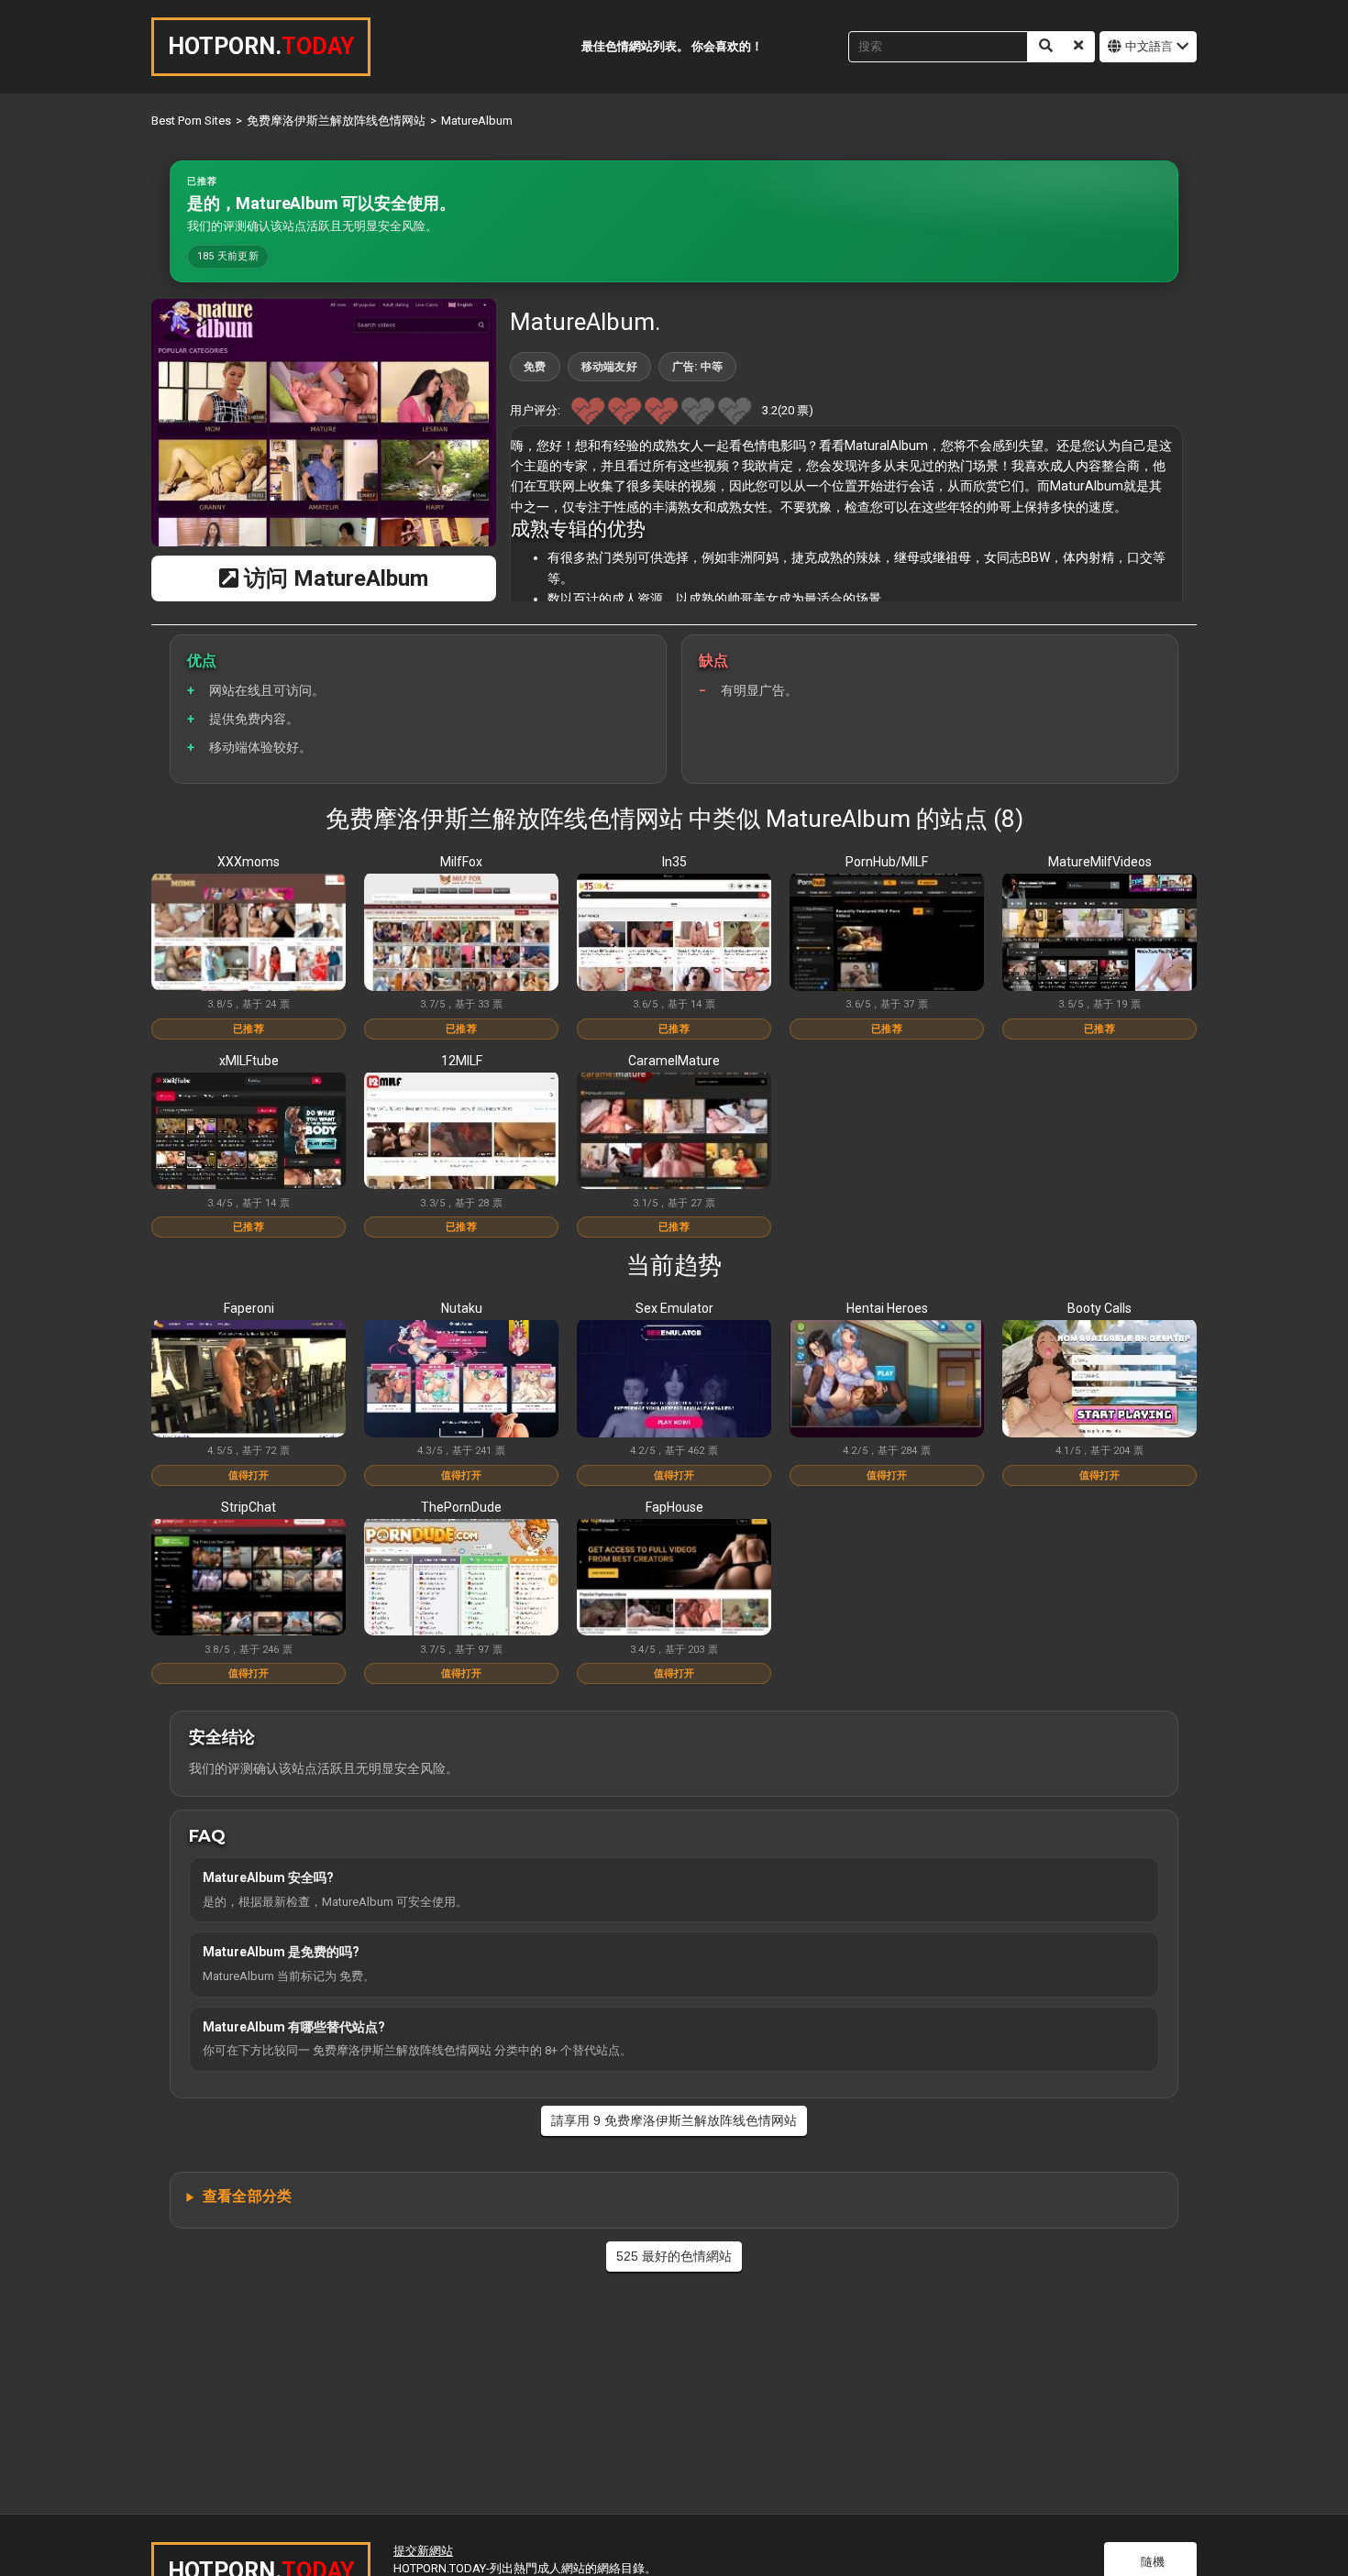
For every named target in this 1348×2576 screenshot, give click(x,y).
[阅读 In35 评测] (674, 933)
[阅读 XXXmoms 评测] (249, 933)
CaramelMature (674, 1061)
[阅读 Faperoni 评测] (249, 1380)
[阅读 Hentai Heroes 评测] (887, 1380)
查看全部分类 (247, 2196)
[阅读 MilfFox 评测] (461, 933)
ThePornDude (461, 1507)
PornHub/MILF (887, 862)
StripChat (249, 1507)
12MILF (462, 1061)
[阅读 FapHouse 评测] (674, 1579)
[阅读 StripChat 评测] (249, 1579)
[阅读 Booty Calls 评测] (1099, 1380)
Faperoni (249, 1308)
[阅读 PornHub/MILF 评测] (887, 933)
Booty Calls (1099, 1308)
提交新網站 (423, 2551)
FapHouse (674, 1507)
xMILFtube (249, 1061)
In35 (674, 862)
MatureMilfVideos (1100, 862)
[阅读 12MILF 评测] (461, 1132)
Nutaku (462, 1308)
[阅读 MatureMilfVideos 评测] (1099, 933)
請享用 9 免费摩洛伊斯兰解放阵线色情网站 (674, 2120)
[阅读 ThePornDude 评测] (461, 1579)
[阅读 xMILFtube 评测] (249, 1132)
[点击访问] (324, 423)
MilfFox (461, 862)
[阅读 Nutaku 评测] (461, 1380)
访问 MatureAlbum (333, 578)
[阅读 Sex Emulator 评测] (674, 1380)
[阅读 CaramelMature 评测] (674, 1132)
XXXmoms (249, 862)
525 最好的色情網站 (674, 2256)
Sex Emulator (674, 1308)
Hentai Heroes (887, 1308)
